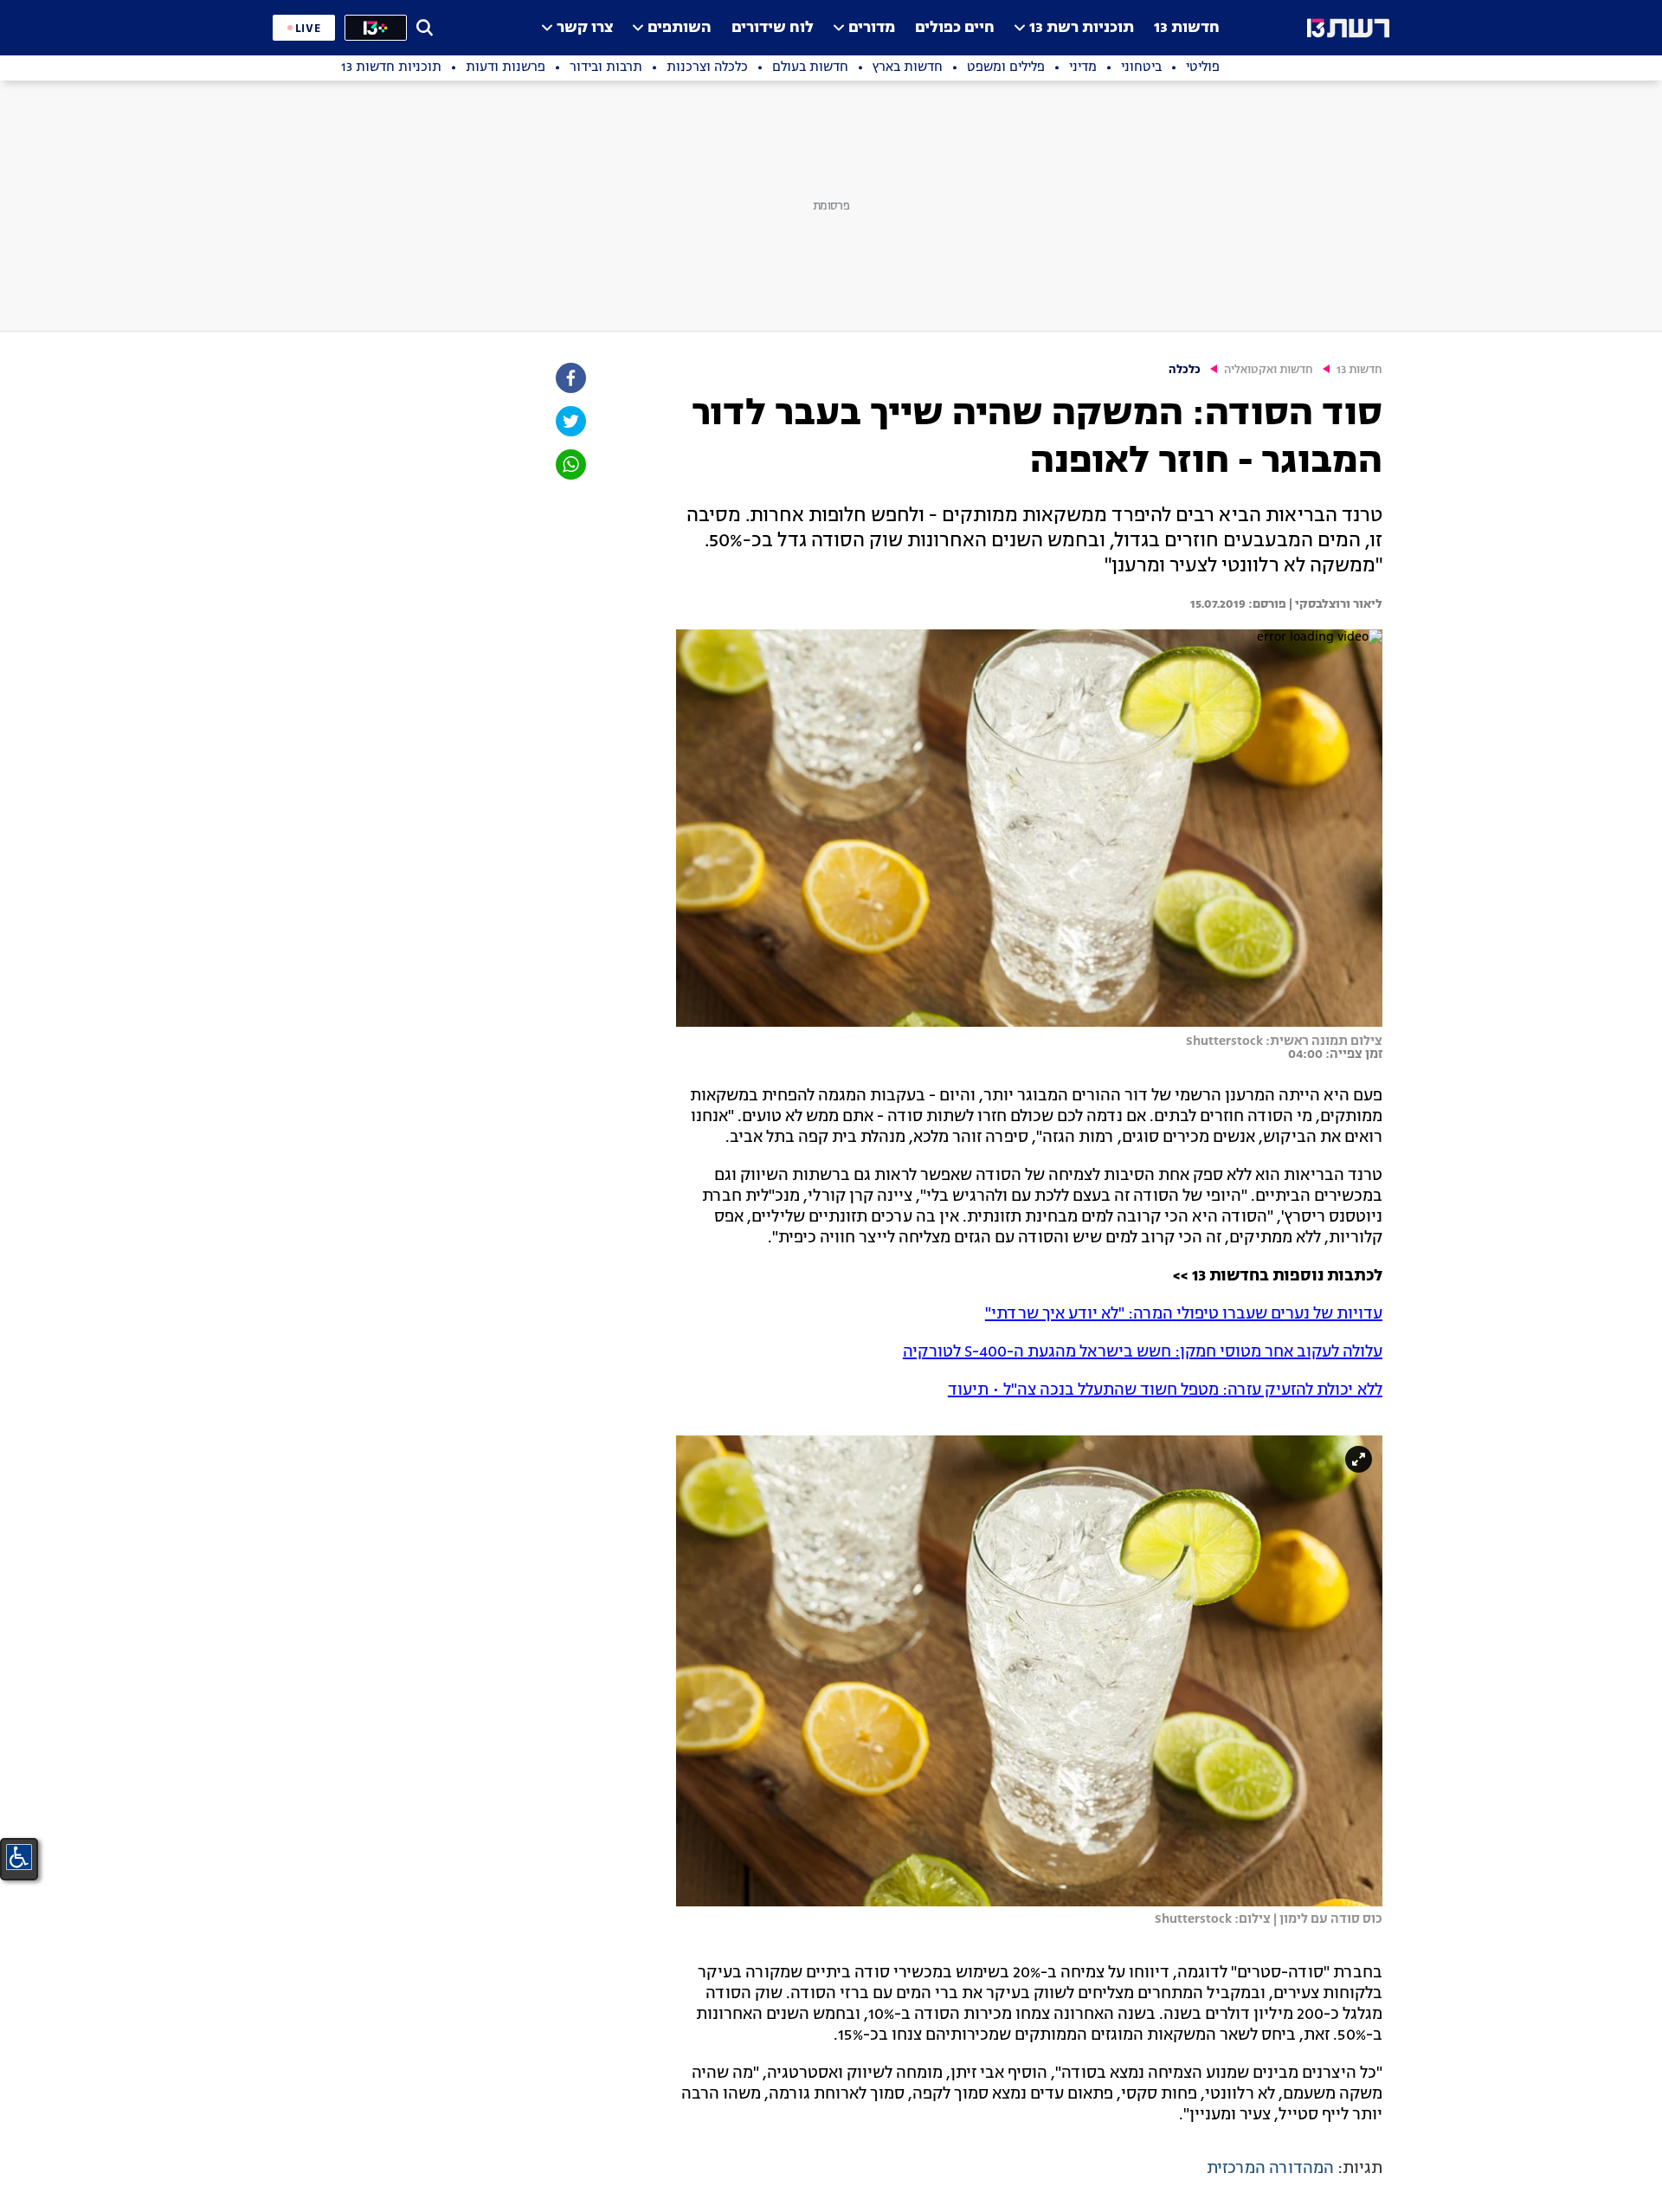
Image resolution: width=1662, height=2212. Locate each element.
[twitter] (570, 421)
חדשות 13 (1187, 28)
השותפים (680, 28)
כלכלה (1185, 370)
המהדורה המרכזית (1270, 2169)
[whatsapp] (570, 464)
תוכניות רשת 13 (1082, 28)
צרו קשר (585, 28)
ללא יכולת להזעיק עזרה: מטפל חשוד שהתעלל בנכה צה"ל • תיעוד (1165, 1390)
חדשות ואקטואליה (1269, 370)
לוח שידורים (773, 28)
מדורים (872, 28)
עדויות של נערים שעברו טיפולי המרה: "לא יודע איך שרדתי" (1184, 1314)
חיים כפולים (955, 28)
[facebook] (570, 378)
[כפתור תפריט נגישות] (19, 1857)
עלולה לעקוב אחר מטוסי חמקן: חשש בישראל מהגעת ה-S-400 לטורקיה (1143, 1352)
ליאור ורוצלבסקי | (1334, 604)
